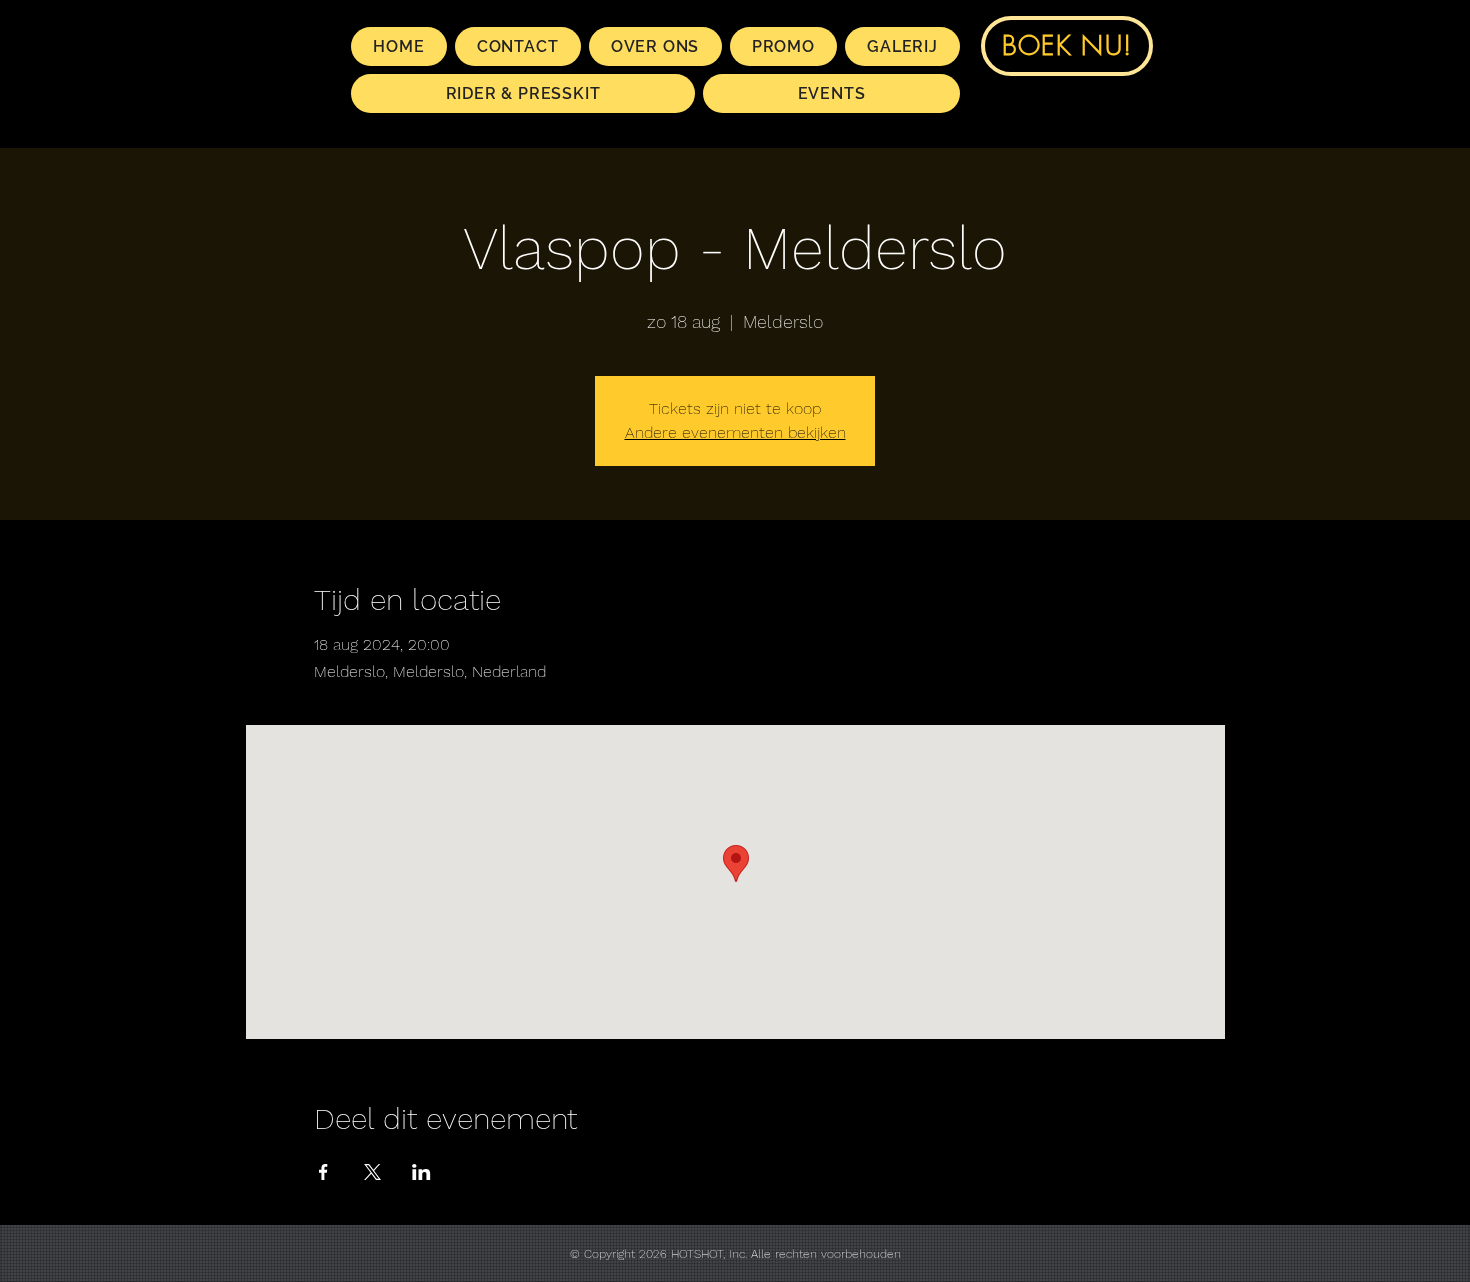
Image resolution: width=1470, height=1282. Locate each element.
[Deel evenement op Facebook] (323, 1172)
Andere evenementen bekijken (735, 432)
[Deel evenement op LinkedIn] (421, 1172)
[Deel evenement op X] (372, 1172)
